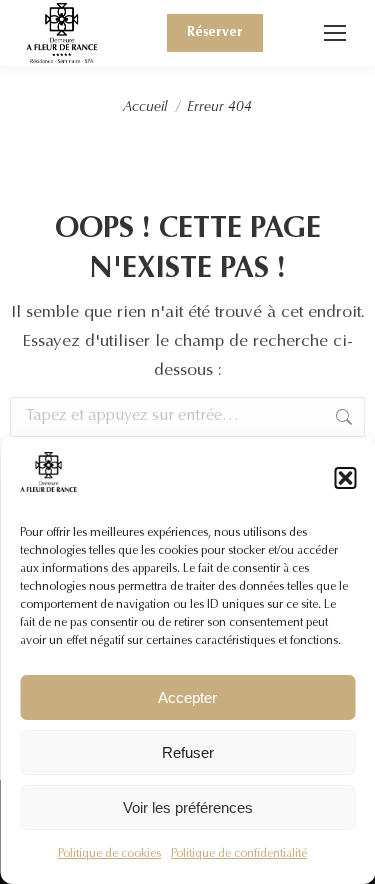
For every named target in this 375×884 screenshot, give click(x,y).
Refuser (188, 752)
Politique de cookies (109, 854)
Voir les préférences (188, 807)
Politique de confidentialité (239, 854)
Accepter (187, 697)
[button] (345, 478)
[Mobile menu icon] (335, 33)
